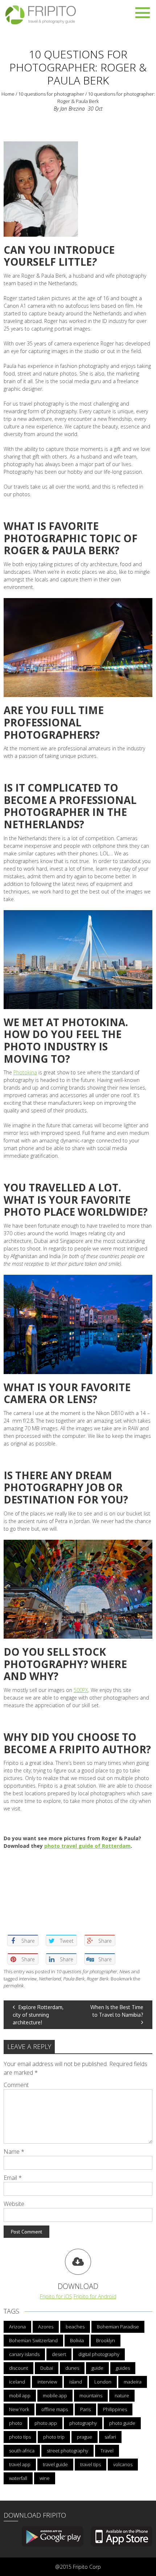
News (125, 1971)
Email (13, 2178)
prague (85, 2437)
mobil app (20, 2395)
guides (123, 2368)
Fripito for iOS (56, 2296)
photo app (46, 2423)
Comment (16, 2085)
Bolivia (77, 2340)
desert (59, 2354)
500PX (81, 1690)
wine (45, 2478)
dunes (72, 2368)
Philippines (115, 2409)
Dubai (47, 2368)
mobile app (55, 2395)
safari (110, 2437)
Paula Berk (74, 1979)
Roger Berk (98, 1979)
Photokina (25, 1072)
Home (8, 94)
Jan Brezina (73, 109)
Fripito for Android (95, 2296)
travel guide (55, 2464)
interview (28, 1979)
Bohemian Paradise (118, 2327)
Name (14, 2152)
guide (97, 2368)
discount (19, 2368)
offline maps (55, 2409)
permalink (14, 1986)
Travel (107, 2451)
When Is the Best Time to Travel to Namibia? (117, 2011)
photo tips (20, 2437)
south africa (22, 2451)
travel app (20, 2464)
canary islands (24, 2354)
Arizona (17, 2327)
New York (19, 2409)
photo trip (54, 2437)
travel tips (91, 2464)
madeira (133, 2382)
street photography (67, 2451)
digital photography (99, 2354)
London (103, 2382)
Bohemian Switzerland (33, 2340)
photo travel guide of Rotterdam (87, 1846)
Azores (46, 2327)
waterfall (18, 2478)
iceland (17, 2382)
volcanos (123, 2464)
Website (14, 2204)
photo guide (122, 2423)
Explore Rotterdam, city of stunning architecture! (38, 2015)
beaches (75, 2327)
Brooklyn (106, 2340)
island (76, 2382)
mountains (91, 2395)
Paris (85, 2409)
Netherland (50, 1979)
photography (83, 2423)
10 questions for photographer (51, 94)
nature (122, 2395)
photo (16, 2423)
